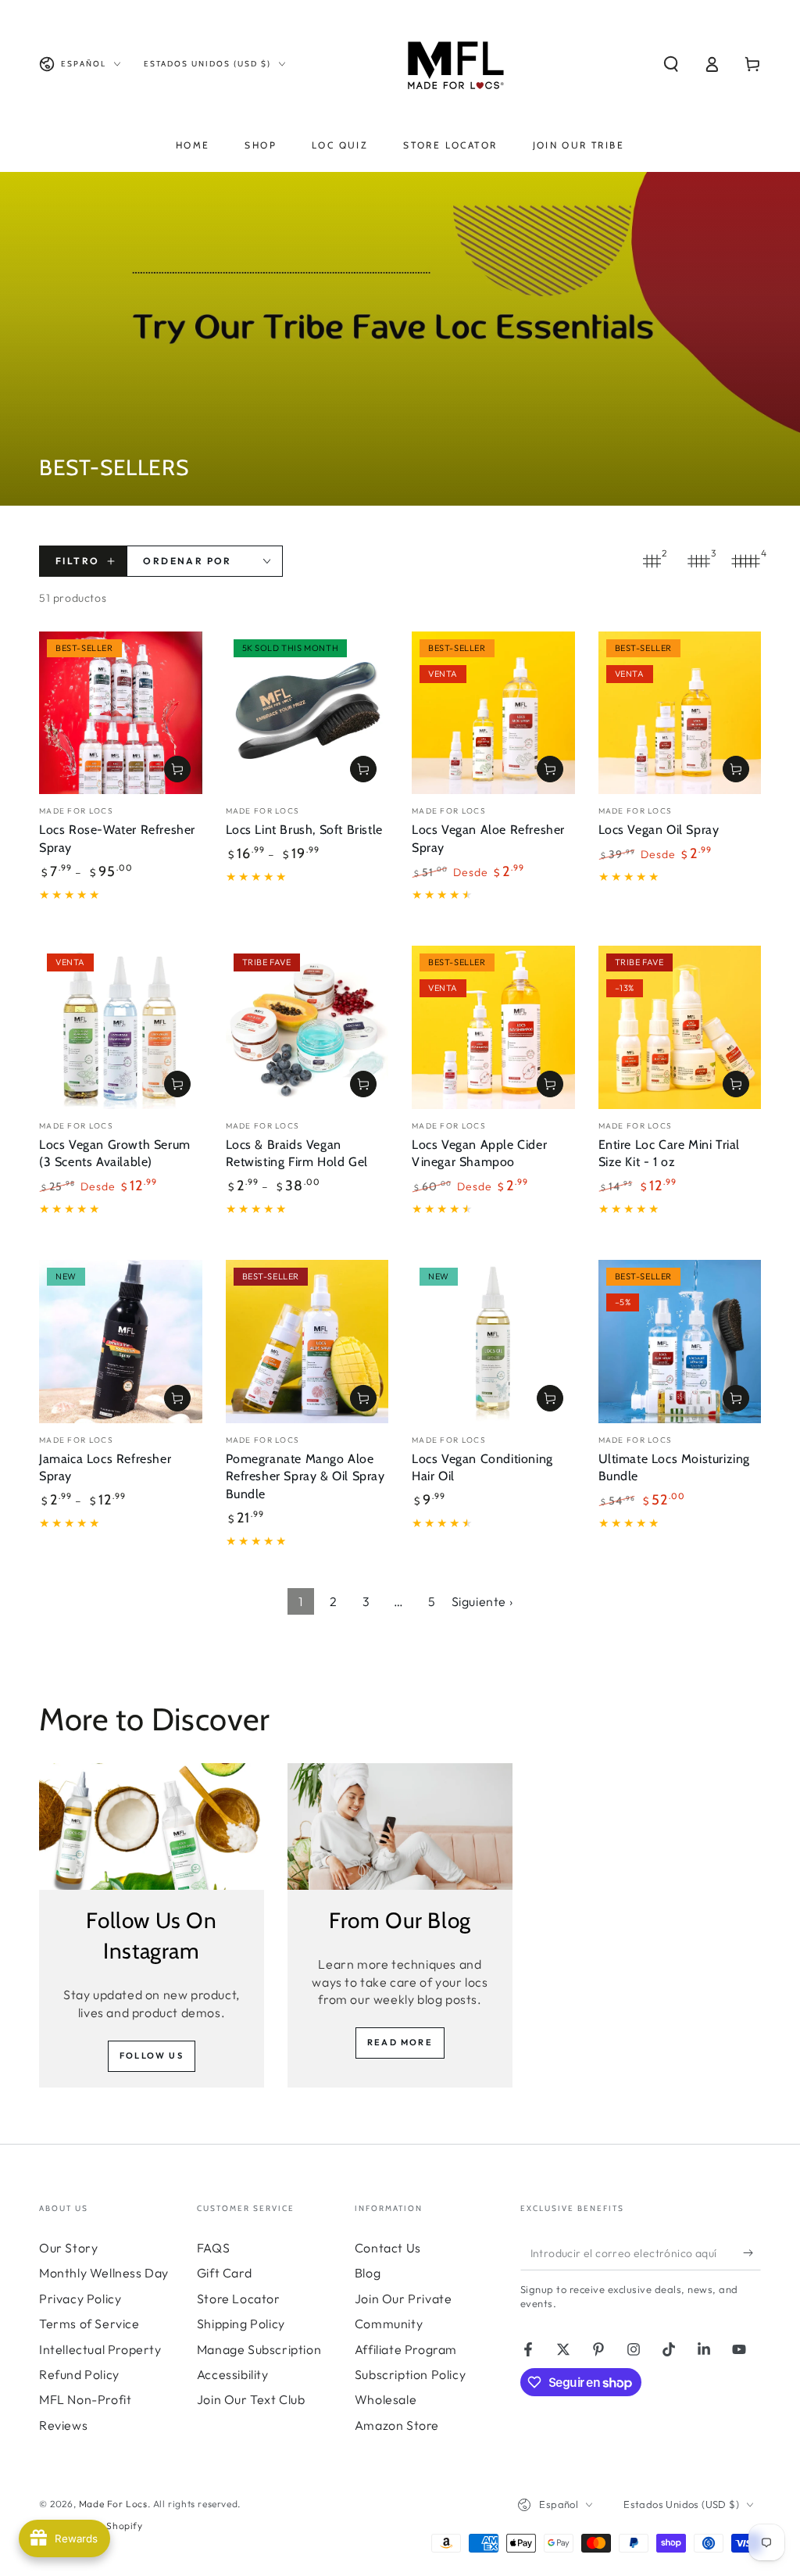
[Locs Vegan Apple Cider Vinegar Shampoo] (493, 1027)
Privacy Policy (80, 2299)
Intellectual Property (100, 2349)
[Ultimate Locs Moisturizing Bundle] (680, 1342)
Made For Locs (113, 2504)
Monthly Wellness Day (104, 2273)
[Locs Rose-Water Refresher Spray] (121, 713)
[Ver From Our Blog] (400, 1826)
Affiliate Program (406, 2349)
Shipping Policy (241, 2324)
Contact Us (388, 2248)
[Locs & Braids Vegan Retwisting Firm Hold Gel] (307, 1027)
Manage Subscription (259, 2349)
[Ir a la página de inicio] (452, 64)
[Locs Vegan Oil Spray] (680, 713)
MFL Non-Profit (85, 2399)
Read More (400, 2042)
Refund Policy (79, 2374)
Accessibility (233, 2374)
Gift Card (224, 2273)
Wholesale (386, 2399)
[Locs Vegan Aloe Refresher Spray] (493, 713)
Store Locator (239, 2299)
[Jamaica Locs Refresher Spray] (121, 1342)
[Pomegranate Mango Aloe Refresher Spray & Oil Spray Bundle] (307, 1342)
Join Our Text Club (251, 2399)
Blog (368, 2273)
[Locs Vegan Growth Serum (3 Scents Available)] (121, 1027)
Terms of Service (89, 2324)
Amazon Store (397, 2425)
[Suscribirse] (752, 2252)
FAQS (213, 2248)
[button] (671, 64)
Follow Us (152, 2055)
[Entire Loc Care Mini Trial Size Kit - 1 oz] (680, 1027)
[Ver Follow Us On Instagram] (152, 1826)
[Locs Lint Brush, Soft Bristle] (307, 713)
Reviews (63, 2425)
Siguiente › (482, 1601)
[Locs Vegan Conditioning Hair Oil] (493, 1342)
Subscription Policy (410, 2374)
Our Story (68, 2248)
